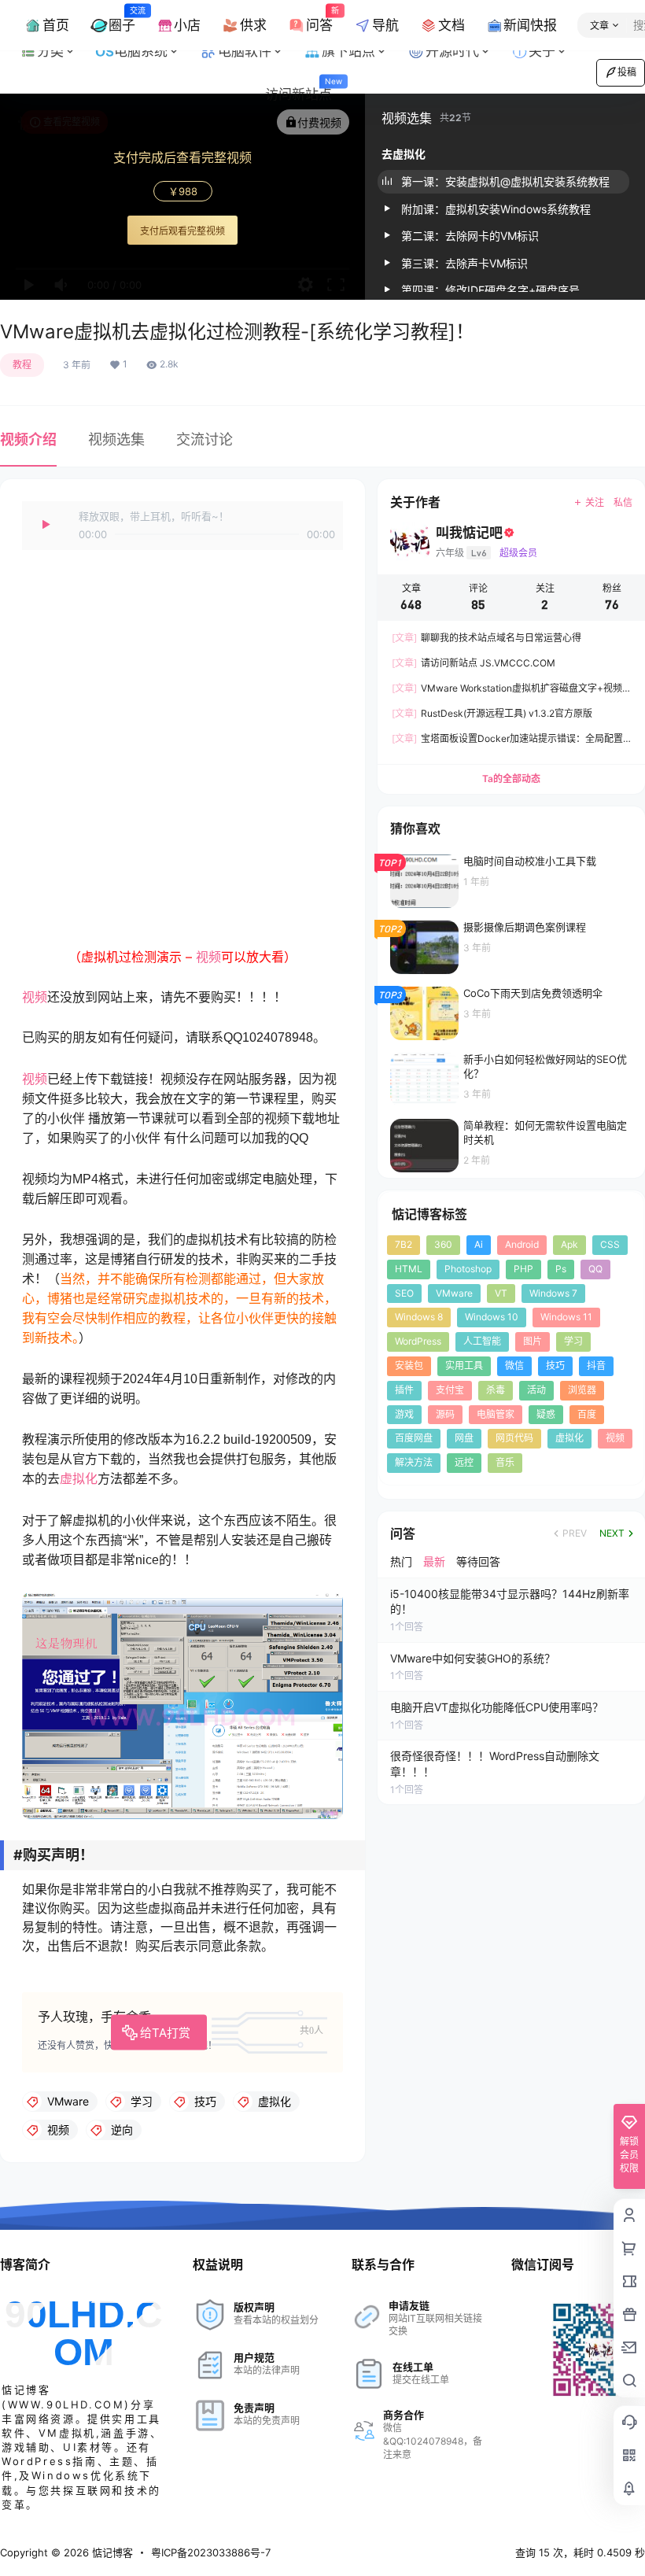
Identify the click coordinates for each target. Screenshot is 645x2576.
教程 (22, 365)
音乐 (505, 1462)
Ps (561, 1269)
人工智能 (482, 1341)
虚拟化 (79, 1479)
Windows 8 (419, 1317)
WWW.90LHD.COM (66, 2404)
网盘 (464, 1438)
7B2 (404, 1244)
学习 (573, 1341)
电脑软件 (256, 46)
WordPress (418, 1341)
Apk (569, 1244)
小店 (187, 25)
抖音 (596, 1366)
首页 (56, 25)
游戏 (404, 1413)
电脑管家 (496, 1413)
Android (522, 1244)
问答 (319, 19)
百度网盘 (414, 1438)
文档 (451, 25)
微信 (514, 1366)
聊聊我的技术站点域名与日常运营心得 (487, 638)
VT (501, 1292)
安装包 (409, 1366)
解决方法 (414, 1462)
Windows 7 (553, 1292)
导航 (385, 25)
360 (443, 1244)
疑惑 (546, 1413)
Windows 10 (492, 1317)
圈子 (122, 19)
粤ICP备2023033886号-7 (211, 2552)
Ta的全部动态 (511, 779)
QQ (595, 1269)
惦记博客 (111, 2552)
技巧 (555, 1366)
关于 (542, 51)
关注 (595, 502)
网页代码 (514, 1438)
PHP (523, 1269)
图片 (533, 1341)
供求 (253, 25)
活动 (536, 1390)
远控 (464, 1462)
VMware (454, 1292)
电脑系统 (152, 46)
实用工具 (464, 1366)
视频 (208, 957)
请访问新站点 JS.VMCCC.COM (474, 663)
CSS (610, 1244)
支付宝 (450, 1390)
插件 (404, 1390)
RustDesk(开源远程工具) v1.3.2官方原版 (492, 713)
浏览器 (582, 1390)
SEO (404, 1292)
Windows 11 (566, 1317)
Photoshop (468, 1269)
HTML (409, 1269)
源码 (445, 1413)
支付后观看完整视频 (182, 231)
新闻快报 (530, 25)
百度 (587, 1413)
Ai (479, 1244)
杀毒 (496, 1390)
